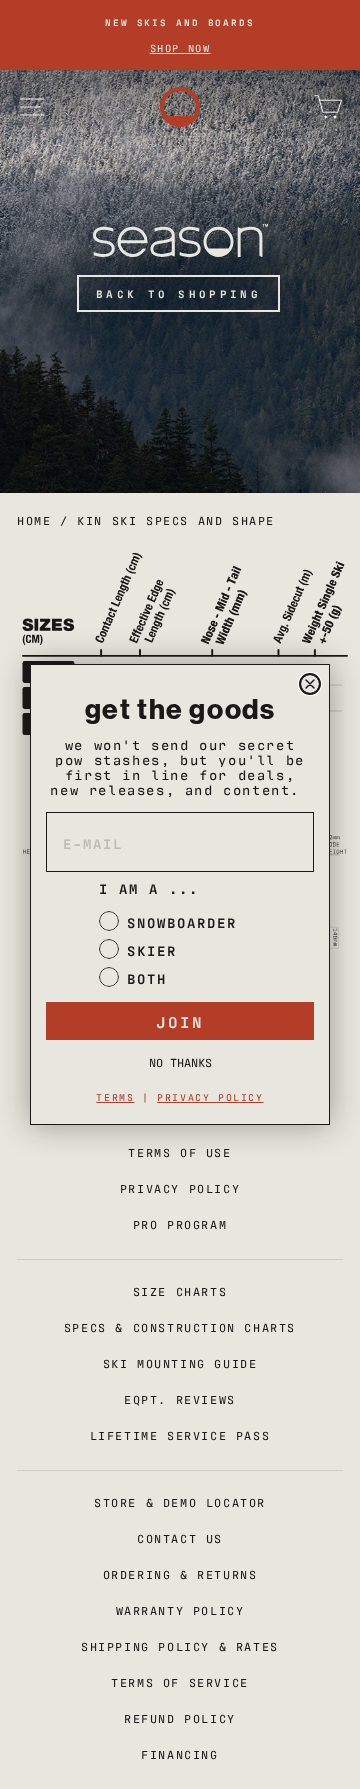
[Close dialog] (310, 684)
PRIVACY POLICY (210, 1096)
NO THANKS (180, 1062)
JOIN (180, 1021)
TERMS (115, 1096)
